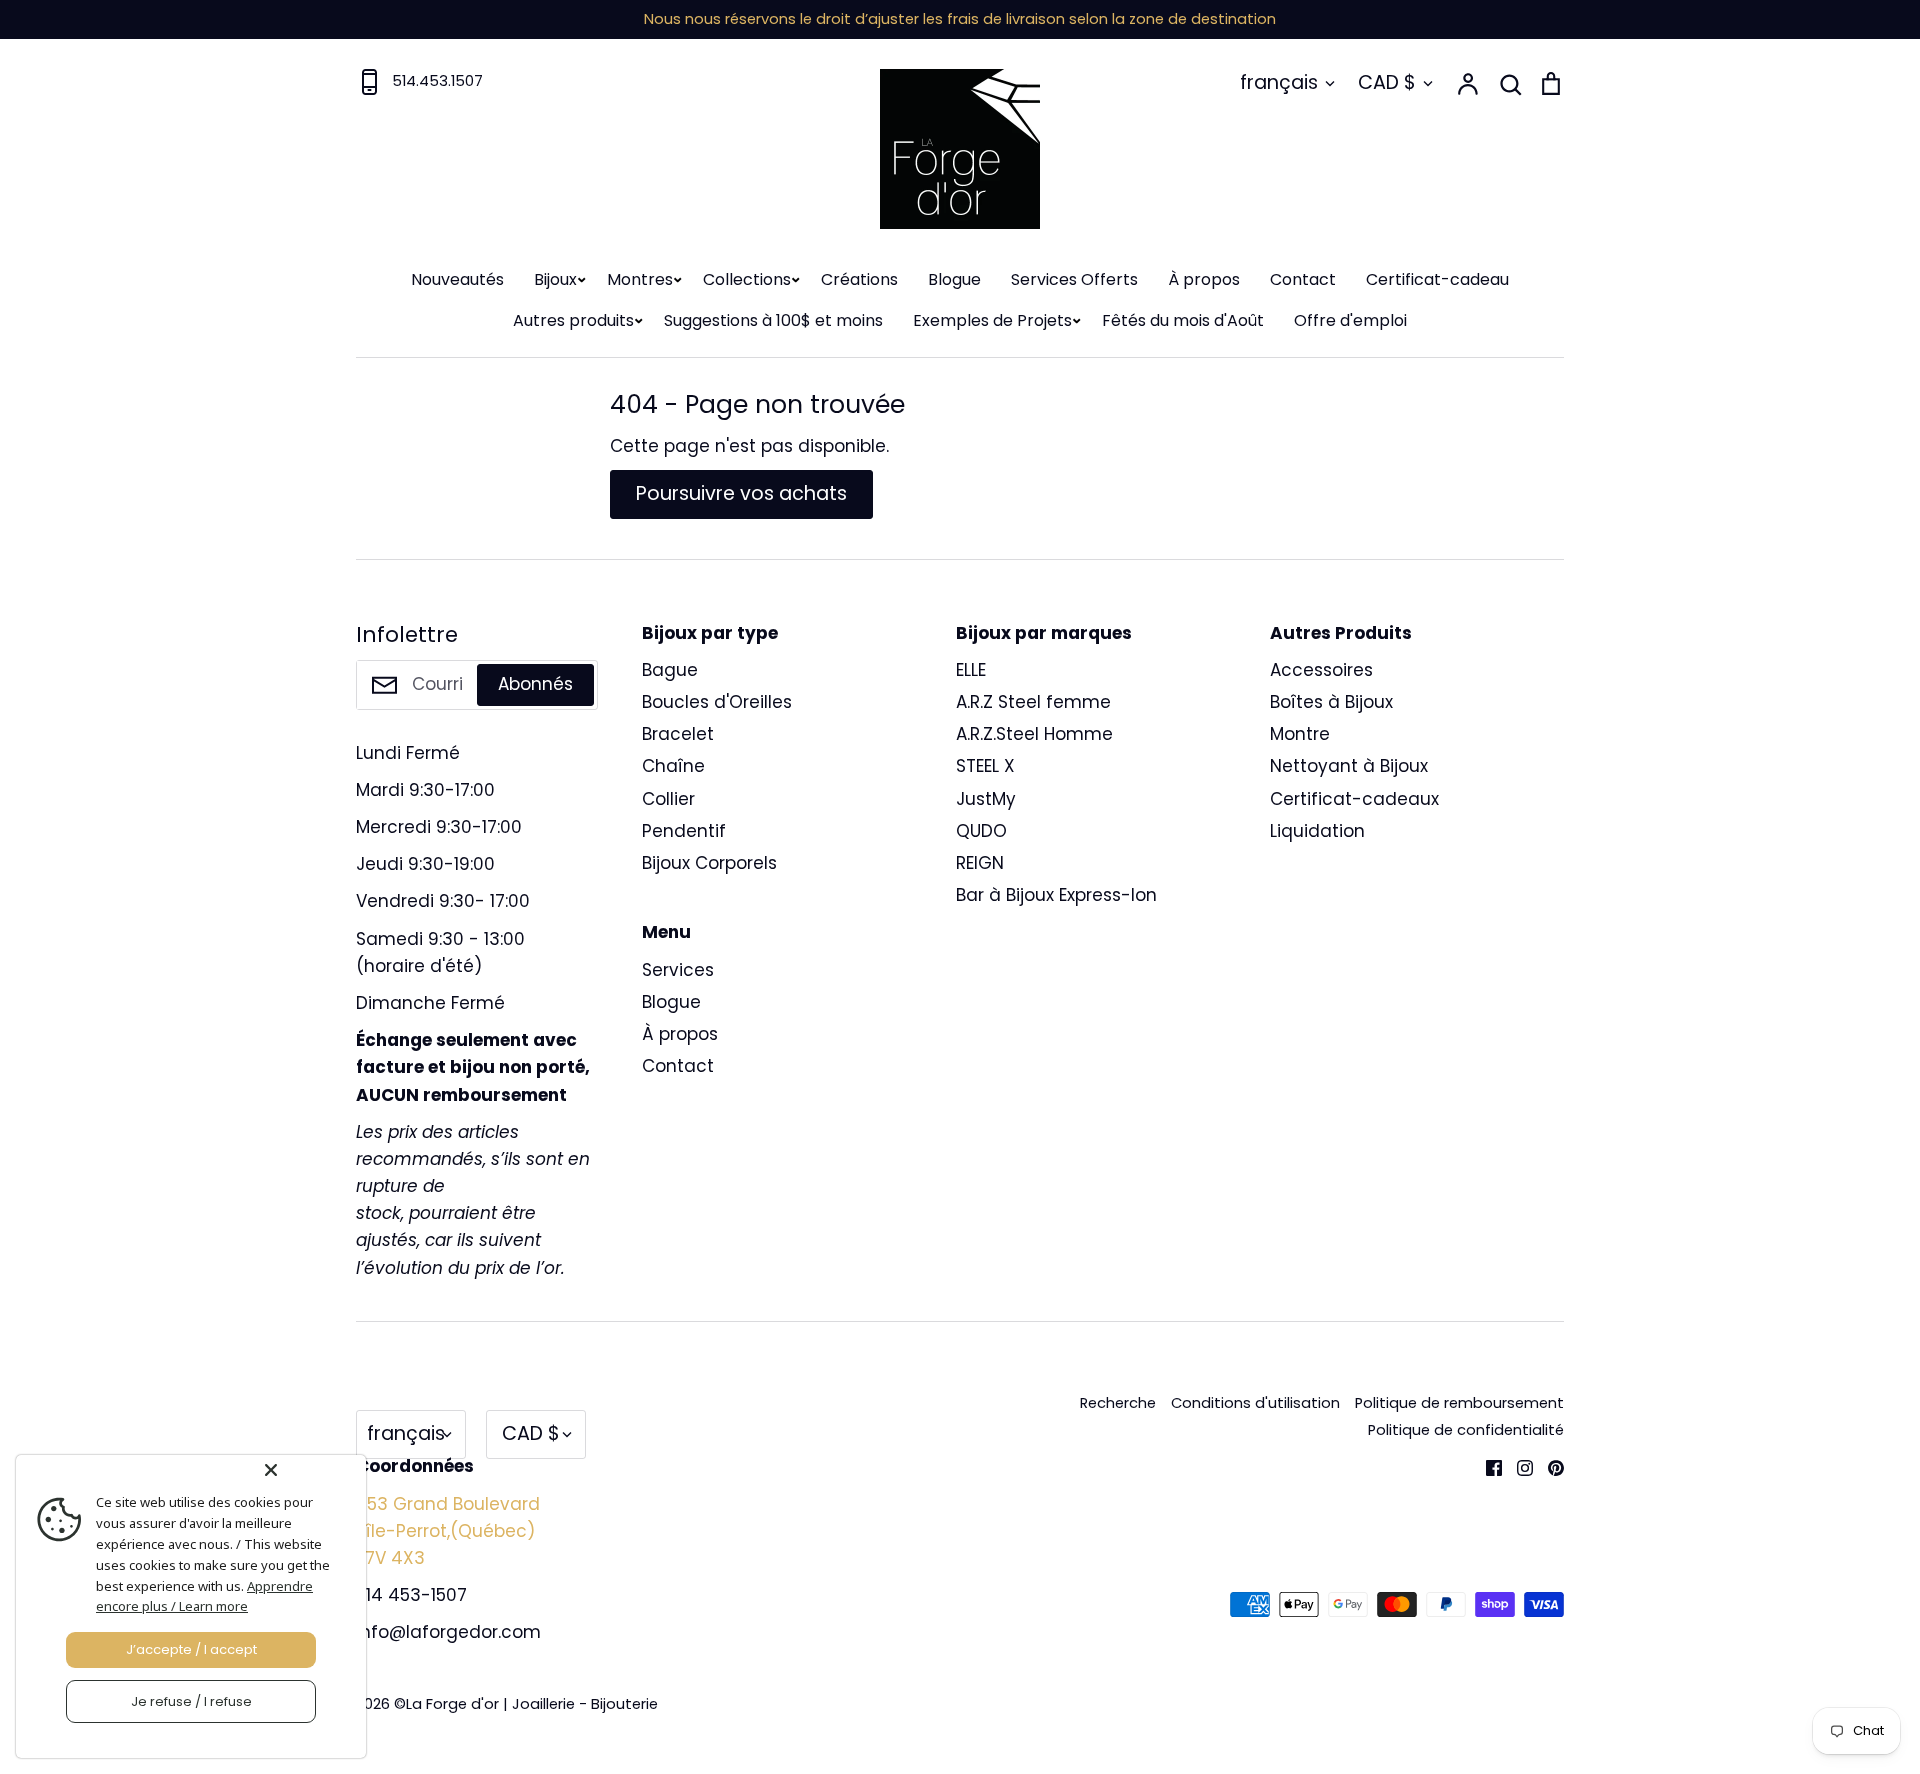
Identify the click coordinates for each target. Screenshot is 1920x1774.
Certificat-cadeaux (1354, 799)
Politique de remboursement (1459, 1403)
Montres (640, 279)
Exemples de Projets (992, 320)
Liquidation (1317, 831)
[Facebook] (1486, 1466)
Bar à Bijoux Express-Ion (1056, 895)
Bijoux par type (710, 633)
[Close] (311, 1470)
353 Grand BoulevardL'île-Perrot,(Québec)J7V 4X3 (448, 1531)
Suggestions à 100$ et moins (773, 320)
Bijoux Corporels (709, 863)
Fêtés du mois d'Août (1183, 320)
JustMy (986, 799)
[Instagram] (1517, 1466)
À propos (1204, 279)
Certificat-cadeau (1437, 279)
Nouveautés (457, 279)
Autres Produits (1341, 633)
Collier (668, 799)
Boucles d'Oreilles (717, 702)
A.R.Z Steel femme (1033, 702)
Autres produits (573, 320)
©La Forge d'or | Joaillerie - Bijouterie (526, 1704)
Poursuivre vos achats (741, 493)
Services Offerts (1074, 279)
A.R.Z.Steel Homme (1034, 734)
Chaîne (673, 766)
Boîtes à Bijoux (1331, 702)
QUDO (981, 831)
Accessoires (1321, 670)
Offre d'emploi (1350, 320)
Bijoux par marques (1044, 633)
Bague (670, 670)
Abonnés (535, 684)
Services (678, 970)
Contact (1303, 279)
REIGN (980, 863)
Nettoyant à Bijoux (1349, 766)
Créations (859, 279)
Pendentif (684, 831)
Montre (1300, 734)
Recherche (1118, 1403)
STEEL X (985, 766)
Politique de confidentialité (1466, 1430)
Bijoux (555, 279)
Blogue (954, 279)
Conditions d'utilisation (1255, 1403)
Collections (747, 279)
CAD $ (1387, 82)
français (1279, 82)
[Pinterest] (1548, 1466)
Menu (666, 932)
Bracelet (678, 734)
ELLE (971, 670)
